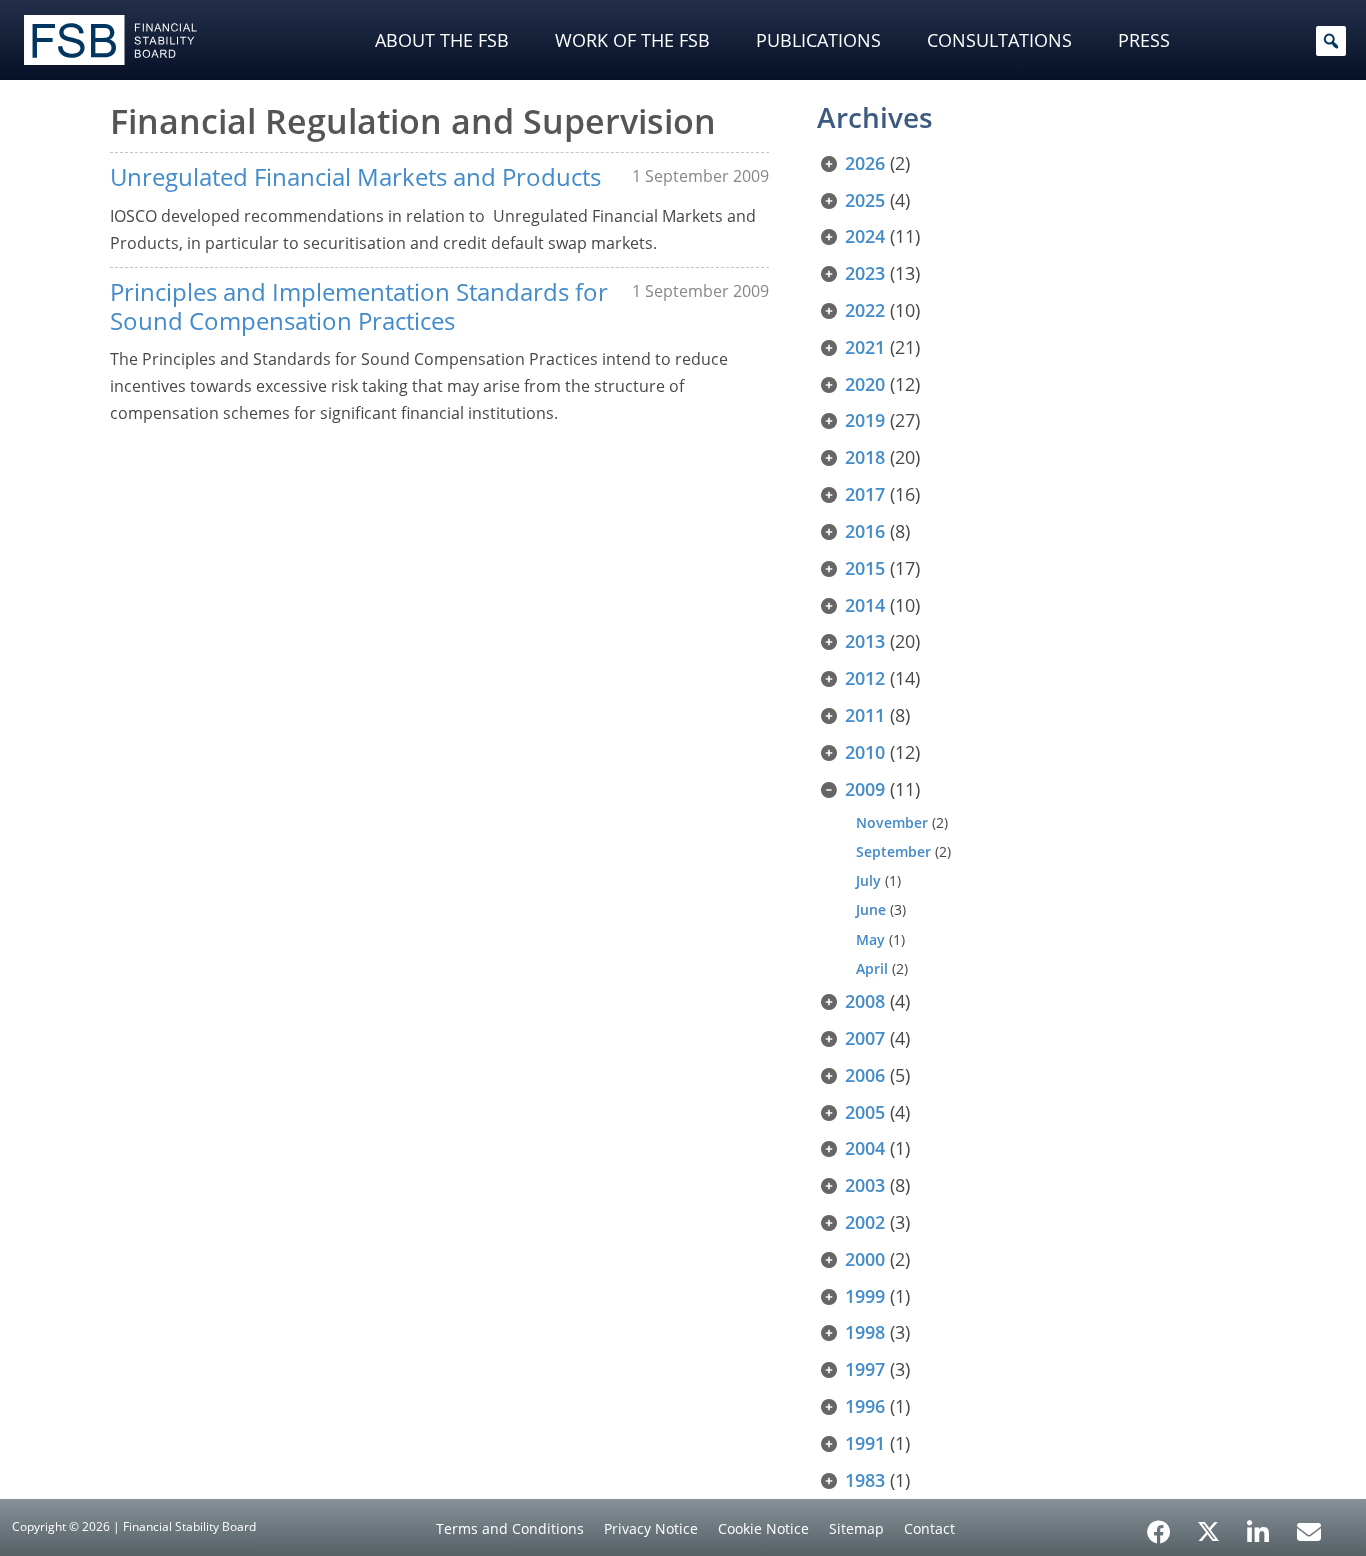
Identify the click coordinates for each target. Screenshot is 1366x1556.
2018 (865, 457)
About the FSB (442, 40)
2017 (865, 494)
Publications (818, 40)
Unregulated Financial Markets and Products (355, 176)
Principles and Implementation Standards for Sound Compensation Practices (359, 306)
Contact (929, 1528)
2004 (865, 1148)
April (872, 968)
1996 (865, 1406)
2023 (865, 273)
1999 (865, 1296)
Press (1144, 40)
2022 (865, 310)
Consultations (999, 40)
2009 (865, 789)
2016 (865, 531)
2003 (865, 1185)
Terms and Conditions (510, 1528)
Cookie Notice (763, 1528)
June (871, 909)
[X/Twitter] (1208, 1530)
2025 (865, 200)
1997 (865, 1369)
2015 (865, 568)
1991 (865, 1443)
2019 (865, 420)
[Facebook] (1159, 1525)
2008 (865, 1001)
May (870, 939)
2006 (865, 1075)
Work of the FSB (632, 40)
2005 (865, 1112)
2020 (865, 384)
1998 (865, 1332)
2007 (865, 1038)
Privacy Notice (651, 1528)
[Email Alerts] (1309, 1530)
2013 (865, 641)
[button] (1331, 41)
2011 (865, 715)
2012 (865, 678)
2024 (865, 236)
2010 (865, 752)
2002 (865, 1222)
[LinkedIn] (1258, 1525)
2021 (865, 347)
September (893, 851)
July (868, 880)
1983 (865, 1480)
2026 (865, 163)
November (892, 822)
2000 (865, 1259)
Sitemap (856, 1528)
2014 (865, 605)
